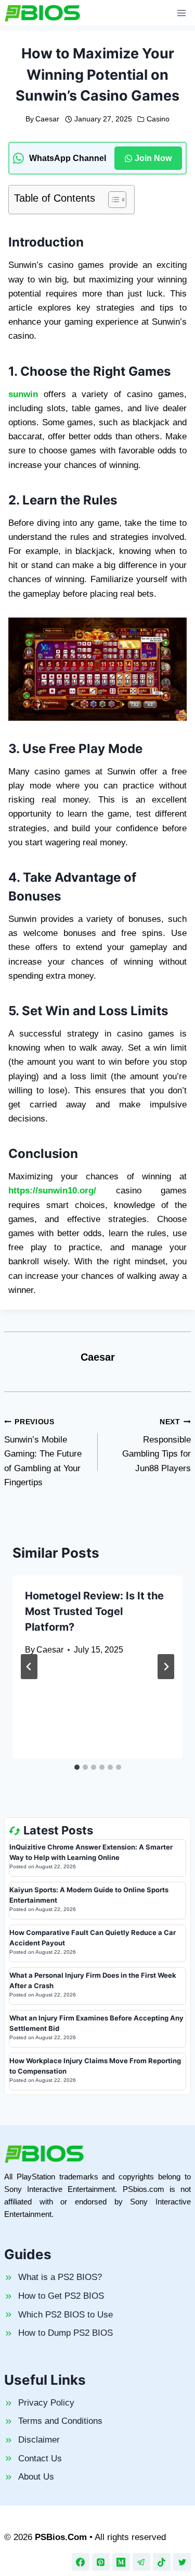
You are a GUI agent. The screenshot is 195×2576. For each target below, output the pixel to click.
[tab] (77, 1767)
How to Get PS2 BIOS (61, 2296)
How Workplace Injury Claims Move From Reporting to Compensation (95, 2066)
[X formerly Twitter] (182, 2562)
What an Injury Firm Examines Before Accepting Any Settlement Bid (96, 2023)
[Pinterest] (101, 2562)
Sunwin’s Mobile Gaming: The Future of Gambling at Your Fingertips (43, 1453)
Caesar (47, 119)
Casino (158, 119)
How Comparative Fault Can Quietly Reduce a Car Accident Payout (93, 1938)
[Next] (166, 1667)
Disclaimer (39, 2440)
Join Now (153, 158)
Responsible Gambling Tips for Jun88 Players (157, 1446)
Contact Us (40, 2458)
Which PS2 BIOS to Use (66, 2315)
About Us (36, 2477)
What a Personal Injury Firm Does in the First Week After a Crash (93, 1980)
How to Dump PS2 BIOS (66, 2333)
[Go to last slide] (29, 1667)
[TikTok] (162, 2562)
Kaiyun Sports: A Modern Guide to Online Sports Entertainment (89, 1895)
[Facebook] (81, 2562)
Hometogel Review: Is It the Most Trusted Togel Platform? (94, 1611)
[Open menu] (181, 13)
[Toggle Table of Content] (112, 200)
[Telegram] (141, 2562)
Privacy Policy (46, 2403)
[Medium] (121, 2562)
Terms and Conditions (60, 2421)
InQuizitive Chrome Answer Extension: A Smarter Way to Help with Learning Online (91, 1852)
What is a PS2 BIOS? (60, 2277)
